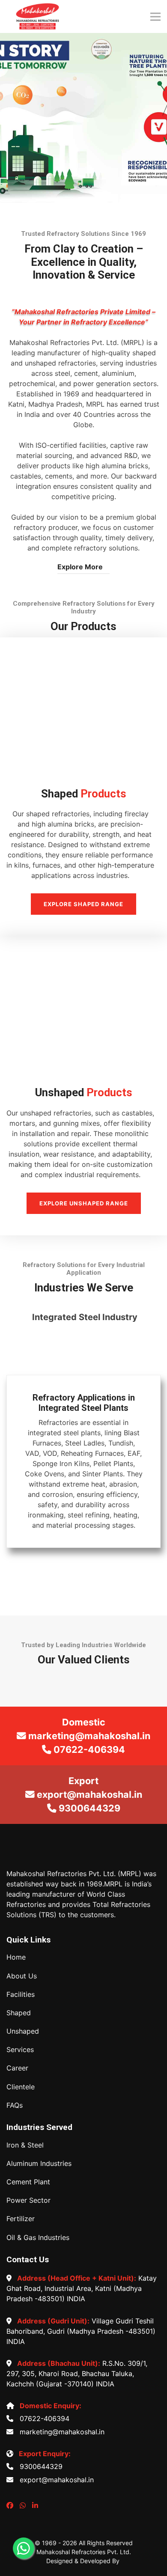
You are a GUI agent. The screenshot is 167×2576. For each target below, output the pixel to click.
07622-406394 (42, 2418)
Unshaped (23, 2031)
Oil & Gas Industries (38, 2238)
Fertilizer (21, 2219)
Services (20, 2050)
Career (17, 2068)
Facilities (21, 1994)
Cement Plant (28, 2182)
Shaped (19, 2013)
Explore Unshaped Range (84, 1203)
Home (16, 1957)
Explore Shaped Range (83, 904)
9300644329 (39, 2466)
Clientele (21, 2087)
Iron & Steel (25, 2145)
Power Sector (28, 2200)
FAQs (15, 2105)
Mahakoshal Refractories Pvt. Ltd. (84, 2552)
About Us (22, 1976)
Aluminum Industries (39, 2164)
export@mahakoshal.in (55, 2480)
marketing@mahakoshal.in (60, 2432)
